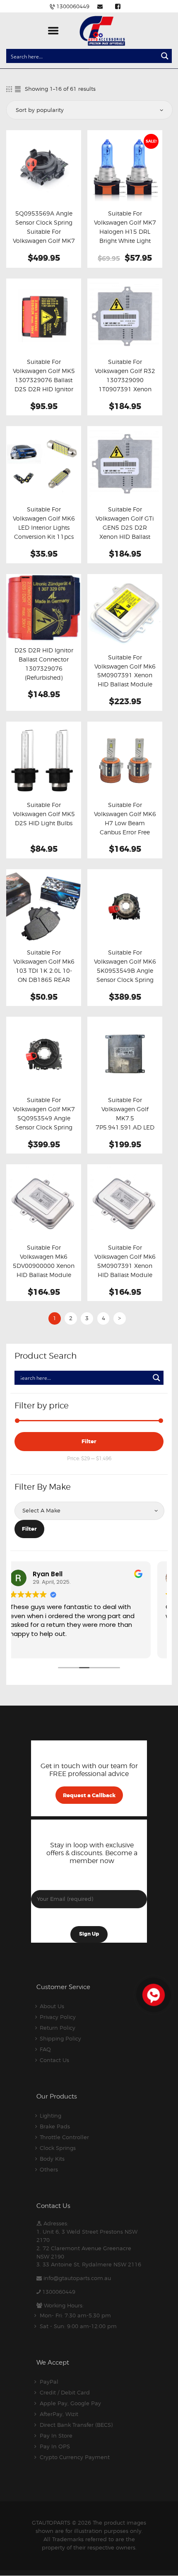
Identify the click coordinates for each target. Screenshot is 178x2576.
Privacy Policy (58, 2017)
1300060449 (59, 2292)
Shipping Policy (60, 2038)
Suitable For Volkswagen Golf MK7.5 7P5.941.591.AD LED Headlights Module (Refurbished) (125, 1123)
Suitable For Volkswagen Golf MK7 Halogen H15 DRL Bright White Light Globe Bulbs (125, 232)
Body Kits (52, 2159)
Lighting (51, 2116)
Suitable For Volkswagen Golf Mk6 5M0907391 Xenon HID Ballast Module (125, 1261)
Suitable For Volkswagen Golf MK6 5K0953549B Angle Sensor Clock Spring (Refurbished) (125, 971)
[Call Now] (153, 1994)
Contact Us (54, 2060)
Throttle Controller (64, 2137)
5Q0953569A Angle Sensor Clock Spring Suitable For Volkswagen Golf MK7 (44, 227)
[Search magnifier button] (165, 56)
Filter (89, 1441)
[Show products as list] (18, 89)
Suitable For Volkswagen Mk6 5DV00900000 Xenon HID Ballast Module (44, 1261)
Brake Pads (55, 2126)
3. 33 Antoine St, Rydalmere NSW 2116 (89, 2264)
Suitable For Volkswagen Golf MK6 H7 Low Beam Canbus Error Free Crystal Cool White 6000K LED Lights (125, 828)
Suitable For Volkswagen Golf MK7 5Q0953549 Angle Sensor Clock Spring (44, 1114)
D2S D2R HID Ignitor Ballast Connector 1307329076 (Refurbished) (44, 664)
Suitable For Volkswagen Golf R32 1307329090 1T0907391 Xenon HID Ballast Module (125, 380)
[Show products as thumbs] (9, 89)
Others (49, 2169)
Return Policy (58, 2028)
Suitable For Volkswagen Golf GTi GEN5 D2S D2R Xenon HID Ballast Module (125, 528)
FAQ (45, 2049)
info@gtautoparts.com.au (77, 2278)
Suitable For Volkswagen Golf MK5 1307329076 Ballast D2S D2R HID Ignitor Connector (44, 380)
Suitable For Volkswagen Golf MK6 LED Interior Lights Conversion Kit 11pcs (44, 523)
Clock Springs (58, 2148)
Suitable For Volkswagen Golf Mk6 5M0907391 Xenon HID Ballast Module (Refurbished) (125, 676)
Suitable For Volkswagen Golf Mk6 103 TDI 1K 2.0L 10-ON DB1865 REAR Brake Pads (44, 971)
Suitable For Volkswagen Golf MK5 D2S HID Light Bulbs (44, 814)
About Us (52, 2006)
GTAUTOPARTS (51, 2523)
